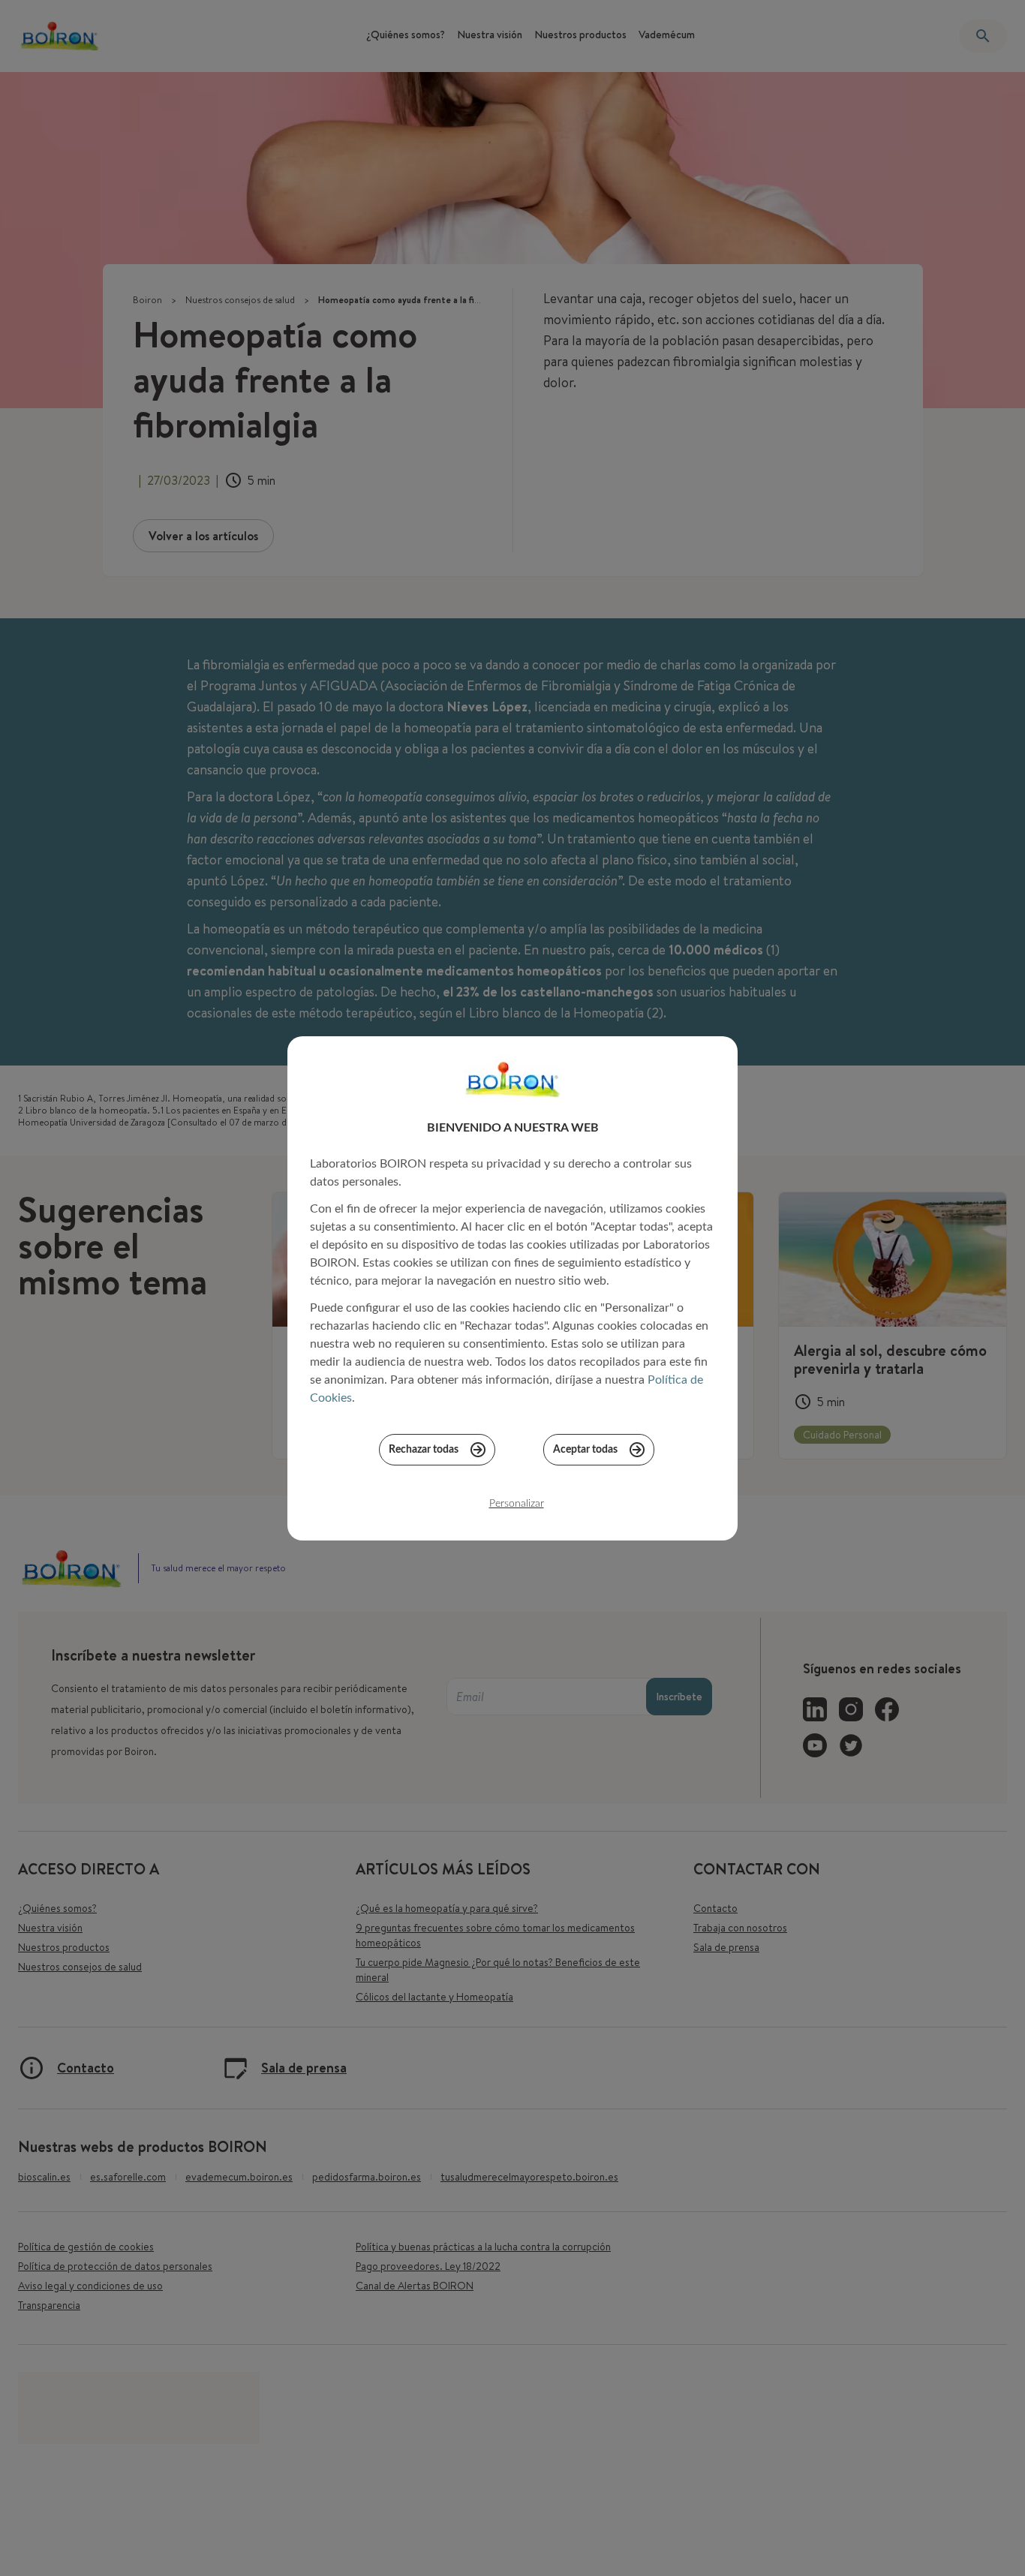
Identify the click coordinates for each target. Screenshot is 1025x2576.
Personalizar (517, 1504)
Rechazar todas (424, 1450)
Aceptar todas (585, 1450)
